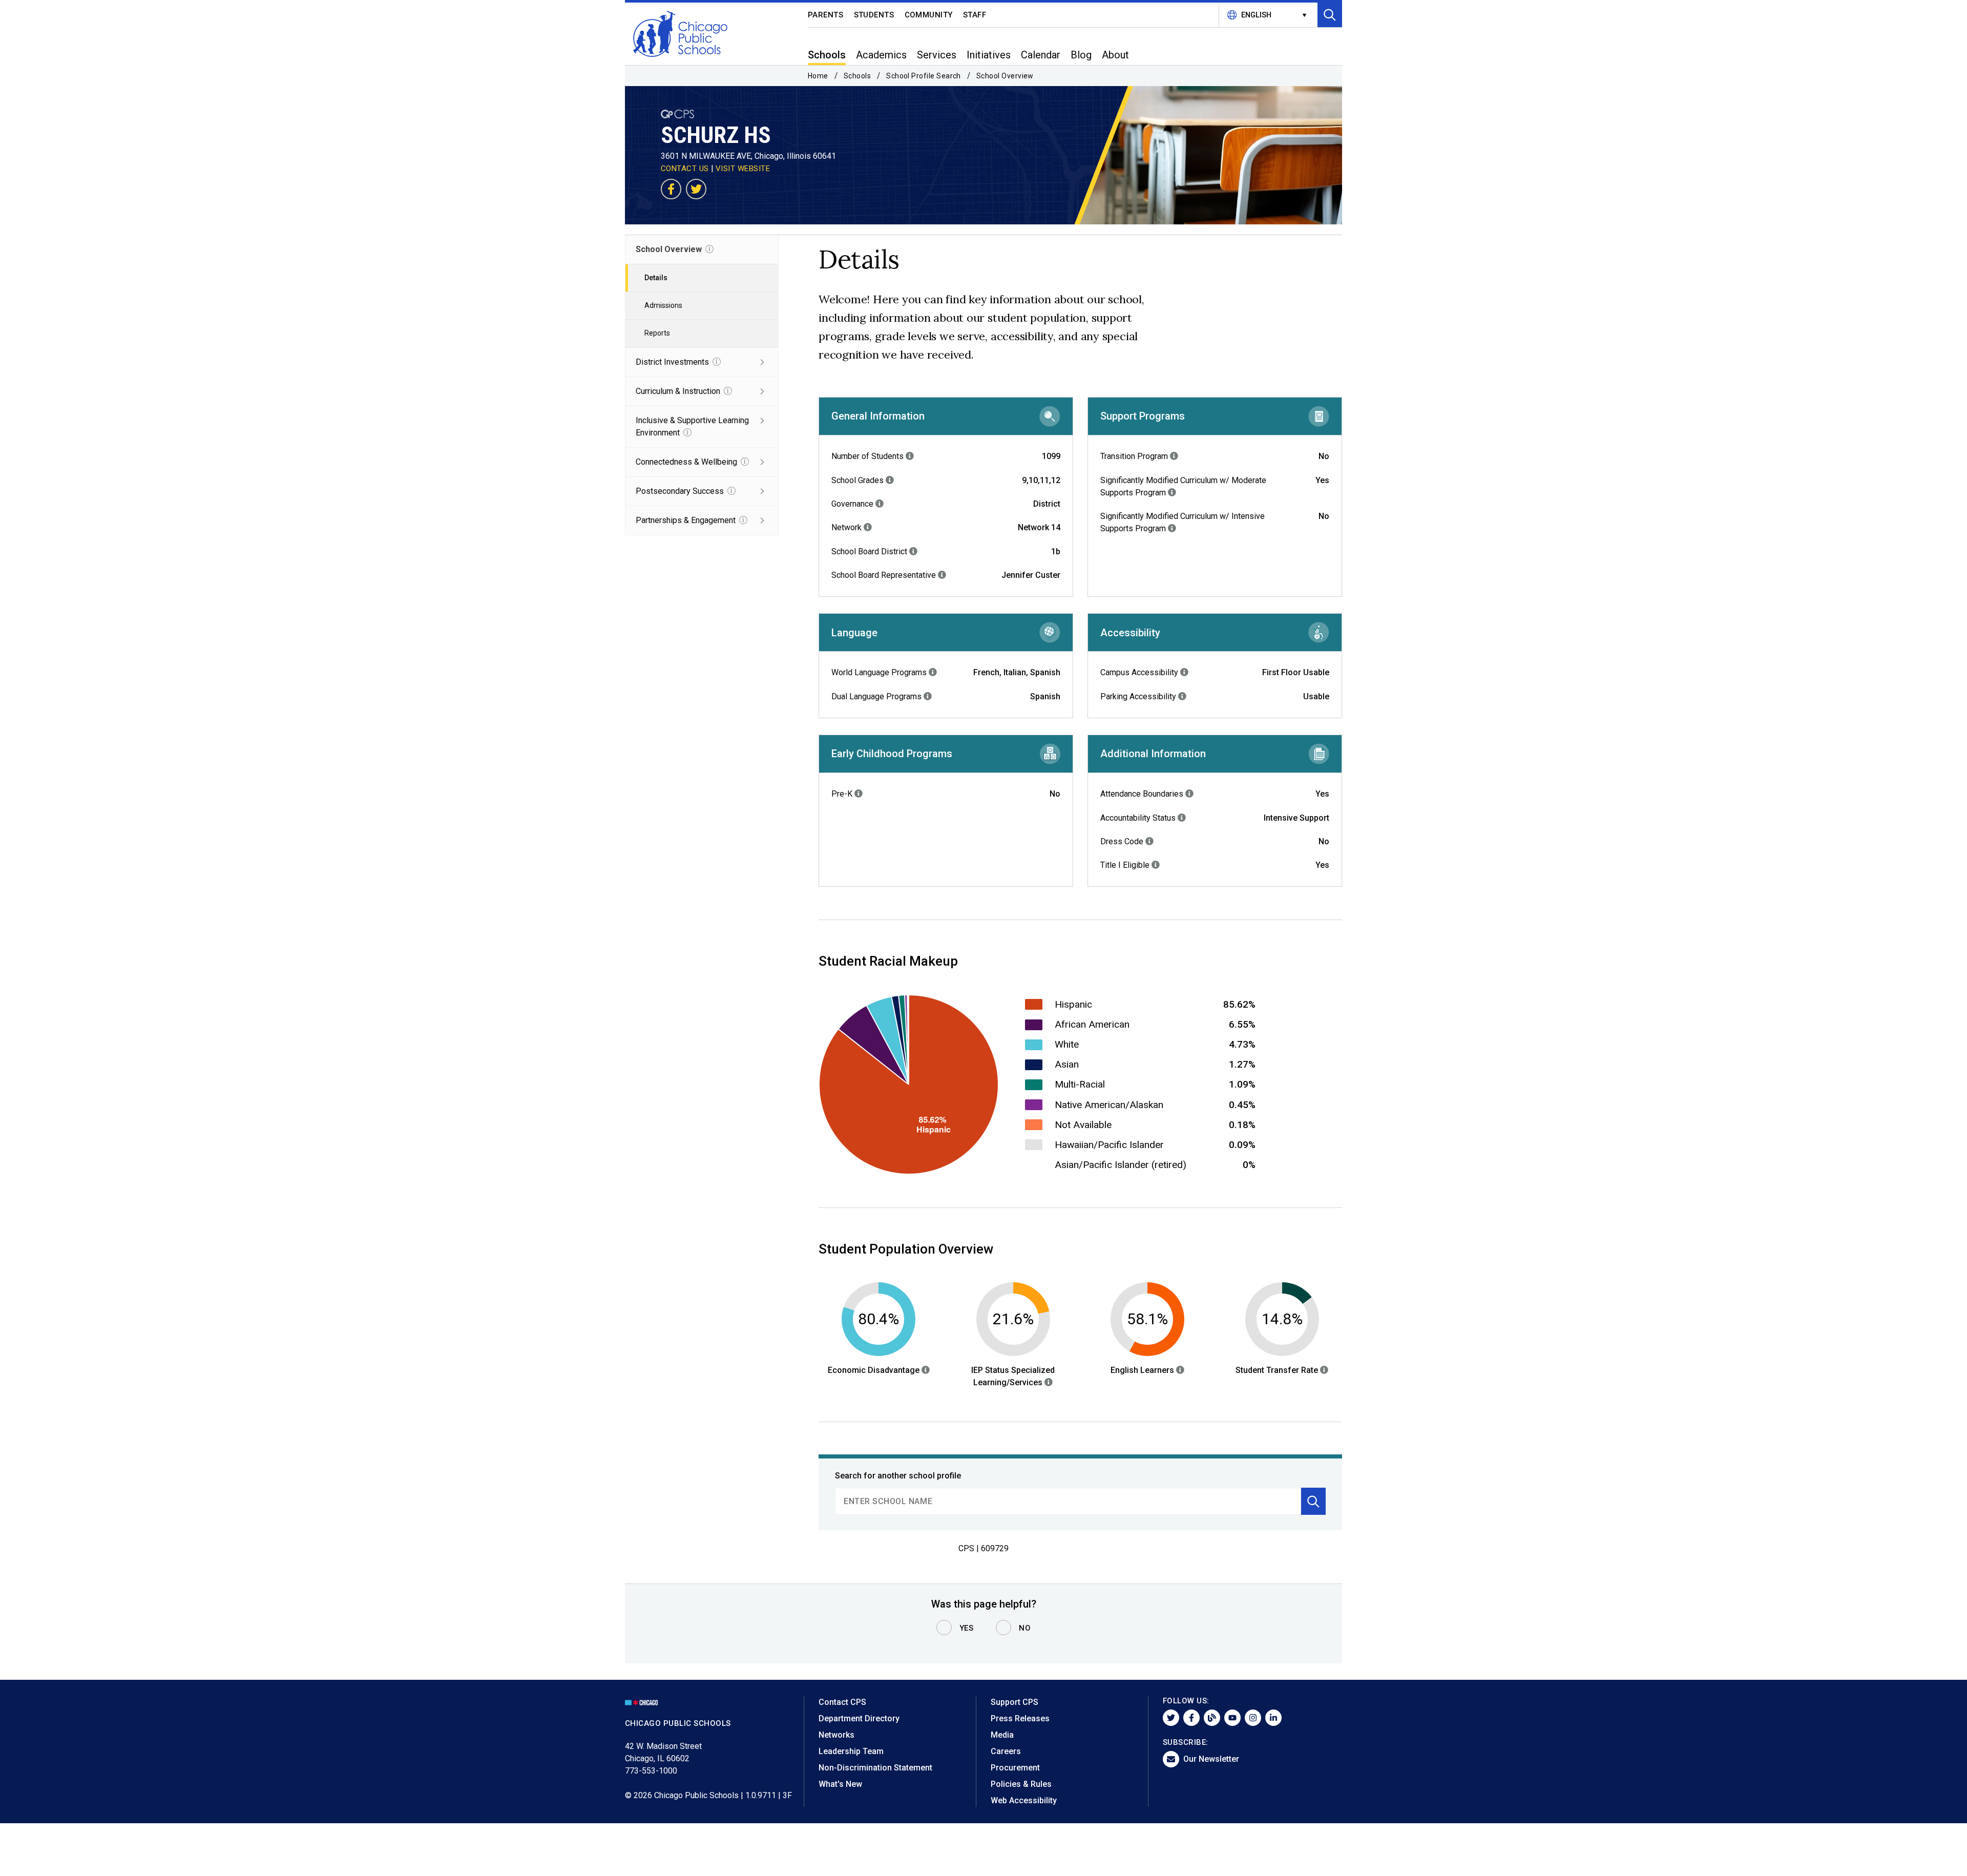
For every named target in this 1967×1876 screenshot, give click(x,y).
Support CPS (1014, 1702)
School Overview (1005, 76)
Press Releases (1020, 1718)
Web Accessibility (1024, 1800)
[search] (1068, 1501)
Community (929, 15)
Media (1002, 1735)
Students (874, 15)
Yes (967, 1628)
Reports (657, 333)
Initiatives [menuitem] (989, 55)
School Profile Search (924, 76)
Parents (826, 15)
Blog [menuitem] (1081, 55)
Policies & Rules (1021, 1784)
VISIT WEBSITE (743, 169)
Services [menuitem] (937, 55)
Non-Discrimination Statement (875, 1768)
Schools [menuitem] (827, 55)
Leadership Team (851, 1751)
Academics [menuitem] (881, 55)
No (1025, 1628)
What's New (840, 1784)
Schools (857, 76)
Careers (1006, 1751)
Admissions (663, 305)
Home (818, 76)
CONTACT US (685, 169)
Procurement (1015, 1768)
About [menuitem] (1115, 55)
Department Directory (859, 1718)
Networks (836, 1735)
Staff (975, 15)
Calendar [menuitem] (1041, 55)
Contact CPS (842, 1702)
